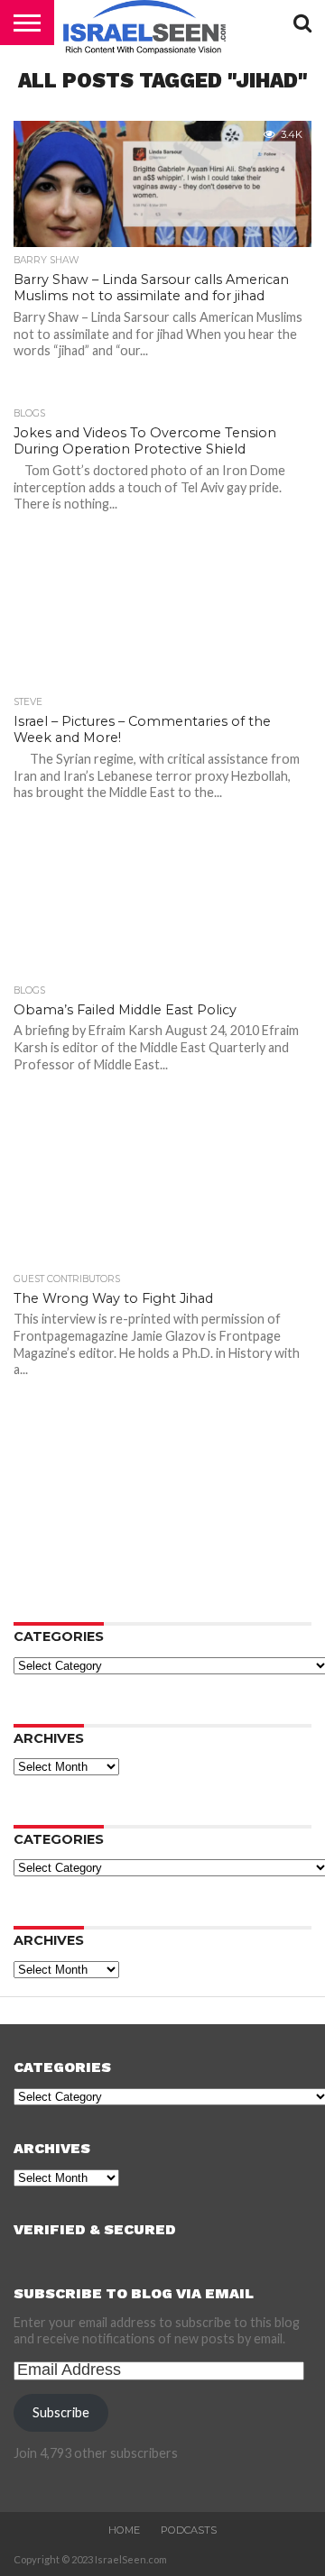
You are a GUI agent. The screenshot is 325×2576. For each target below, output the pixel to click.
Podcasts (189, 2530)
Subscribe (61, 2412)
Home (124, 2530)
